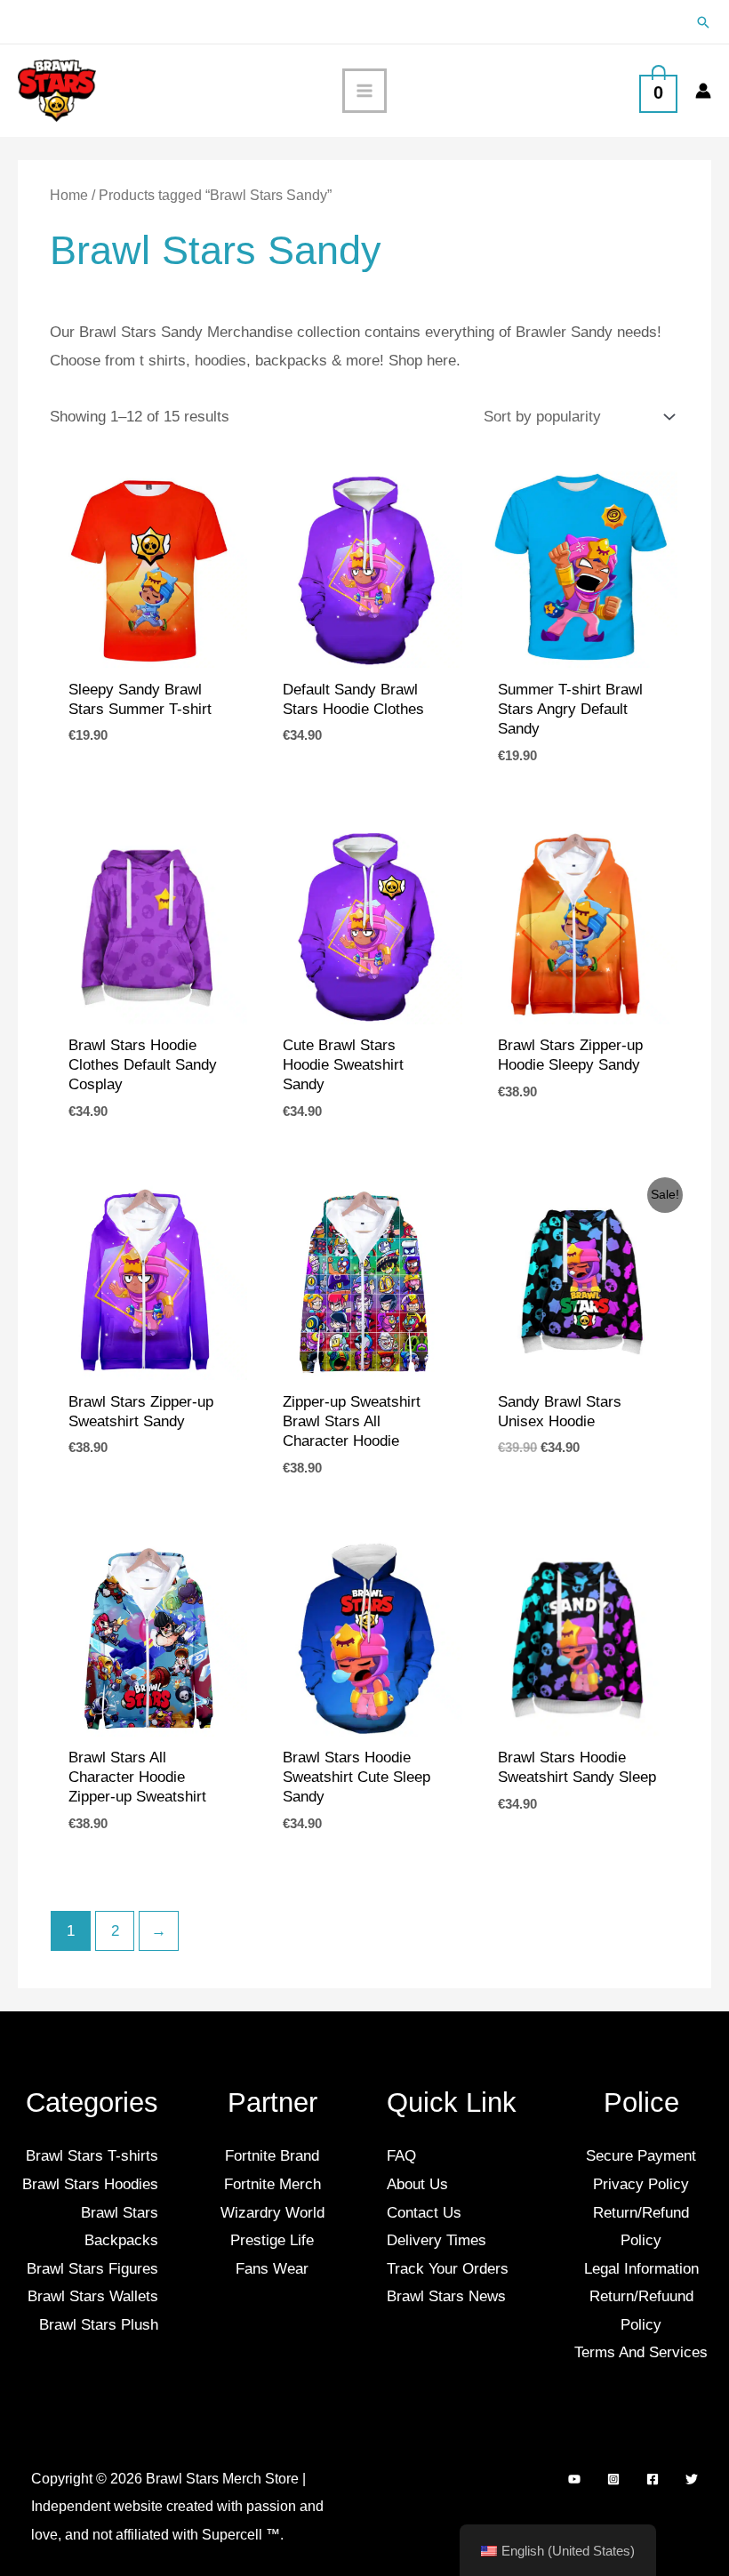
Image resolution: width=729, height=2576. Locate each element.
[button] (703, 22)
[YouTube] (574, 2479)
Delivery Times (437, 2240)
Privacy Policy (641, 2184)
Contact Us (424, 2213)
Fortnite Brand (272, 2156)
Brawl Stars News (446, 2296)
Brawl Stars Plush (99, 2325)
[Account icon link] (703, 91)
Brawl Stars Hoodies (90, 2184)
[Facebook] (653, 2479)
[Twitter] (692, 2479)
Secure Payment (641, 2156)
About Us (417, 2184)
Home (69, 195)
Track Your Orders (448, 2269)
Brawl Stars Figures (92, 2269)
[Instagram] (613, 2479)
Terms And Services (641, 2352)
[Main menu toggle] (364, 91)
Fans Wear (272, 2269)
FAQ (401, 2156)
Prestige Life (272, 2240)
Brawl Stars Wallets (93, 2296)
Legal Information (641, 2269)
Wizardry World (272, 2213)
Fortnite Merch (272, 2184)
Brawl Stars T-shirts (92, 2156)
